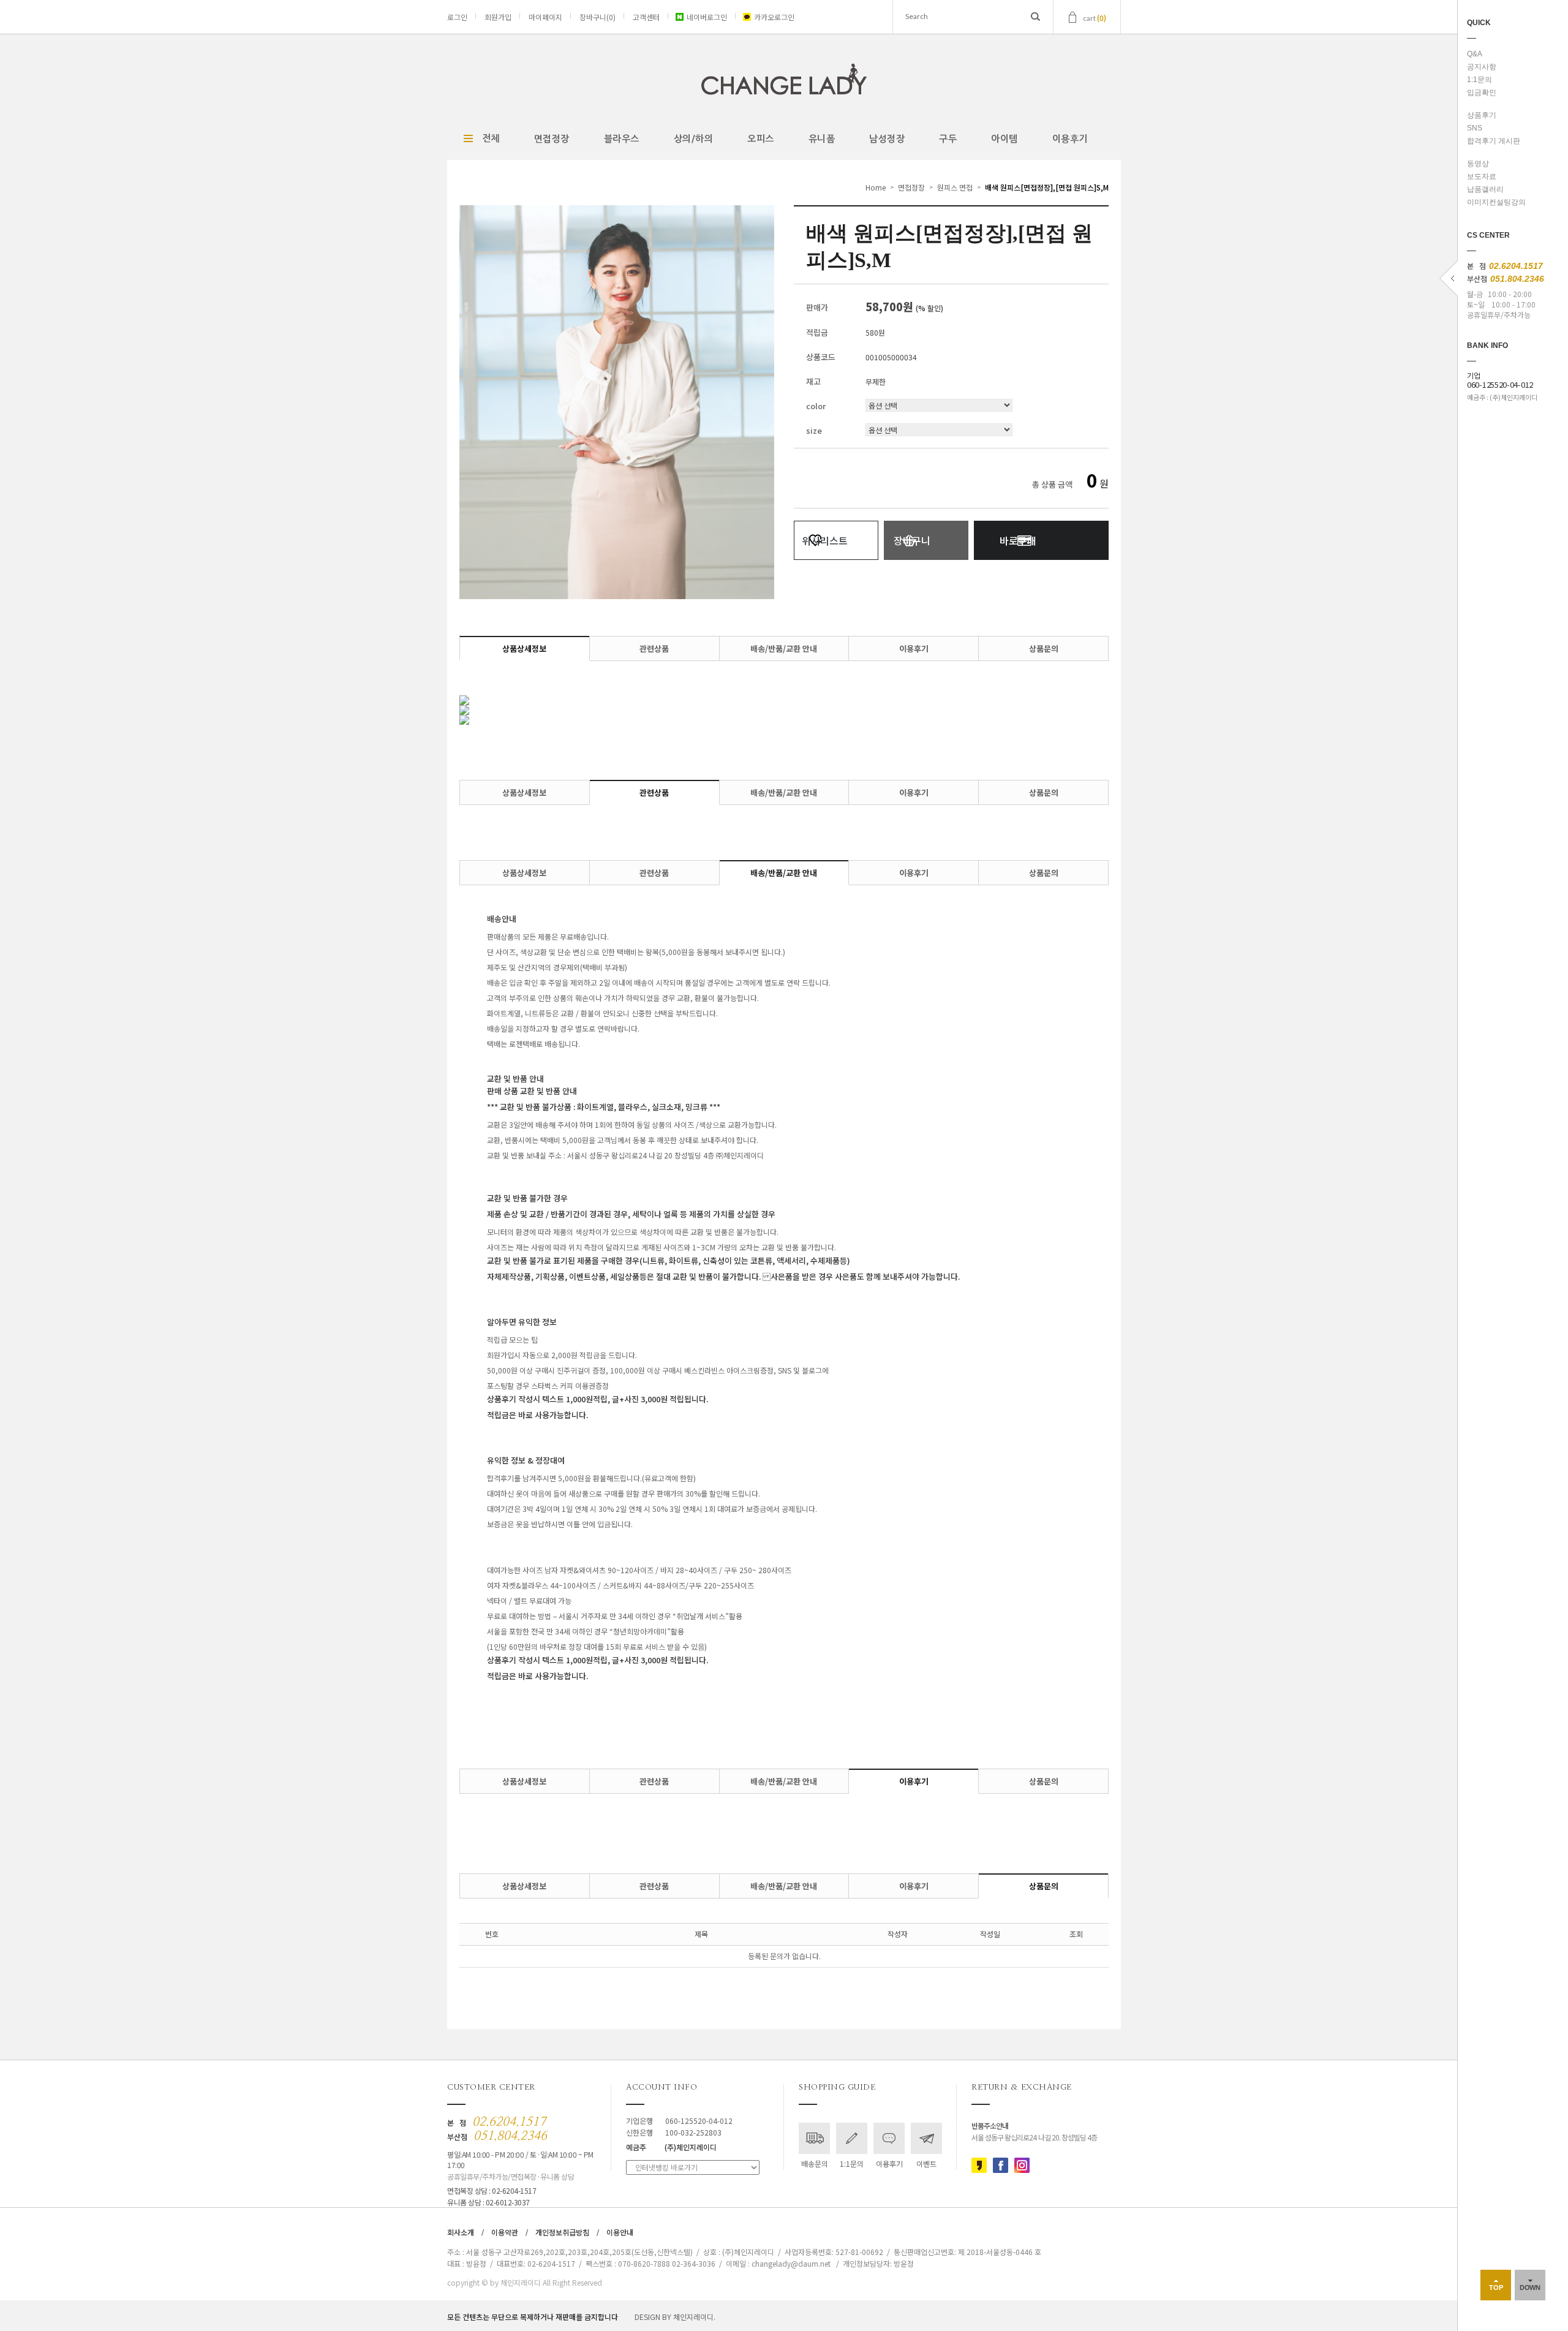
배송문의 (815, 2163)
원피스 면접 (955, 187)
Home (876, 187)
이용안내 (620, 2232)
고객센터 (646, 17)
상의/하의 (694, 139)
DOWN (1530, 2288)
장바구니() (597, 17)
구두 (948, 139)
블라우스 (622, 139)
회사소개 (461, 2232)
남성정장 (887, 139)
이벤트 (926, 2163)
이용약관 (505, 2232)
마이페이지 (545, 17)
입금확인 (1482, 93)
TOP (1496, 2288)
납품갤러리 (1485, 189)
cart (1095, 17)
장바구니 (912, 540)
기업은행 (679, 2121)
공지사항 (1482, 67)
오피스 (761, 139)
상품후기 (1482, 115)
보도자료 (1482, 176)
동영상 (1478, 164)
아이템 (1005, 139)
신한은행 (674, 2132)
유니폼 (822, 139)
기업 (1500, 380)
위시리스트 (825, 540)
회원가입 (498, 17)
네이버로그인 (707, 17)
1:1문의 (1479, 80)
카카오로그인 (774, 17)
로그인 (457, 17)
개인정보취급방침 (562, 2232)
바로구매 (1018, 540)
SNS (1475, 128)
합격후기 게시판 (1494, 141)
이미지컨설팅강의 (1496, 202)
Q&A (1475, 54)
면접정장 (552, 139)
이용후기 (1070, 139)
